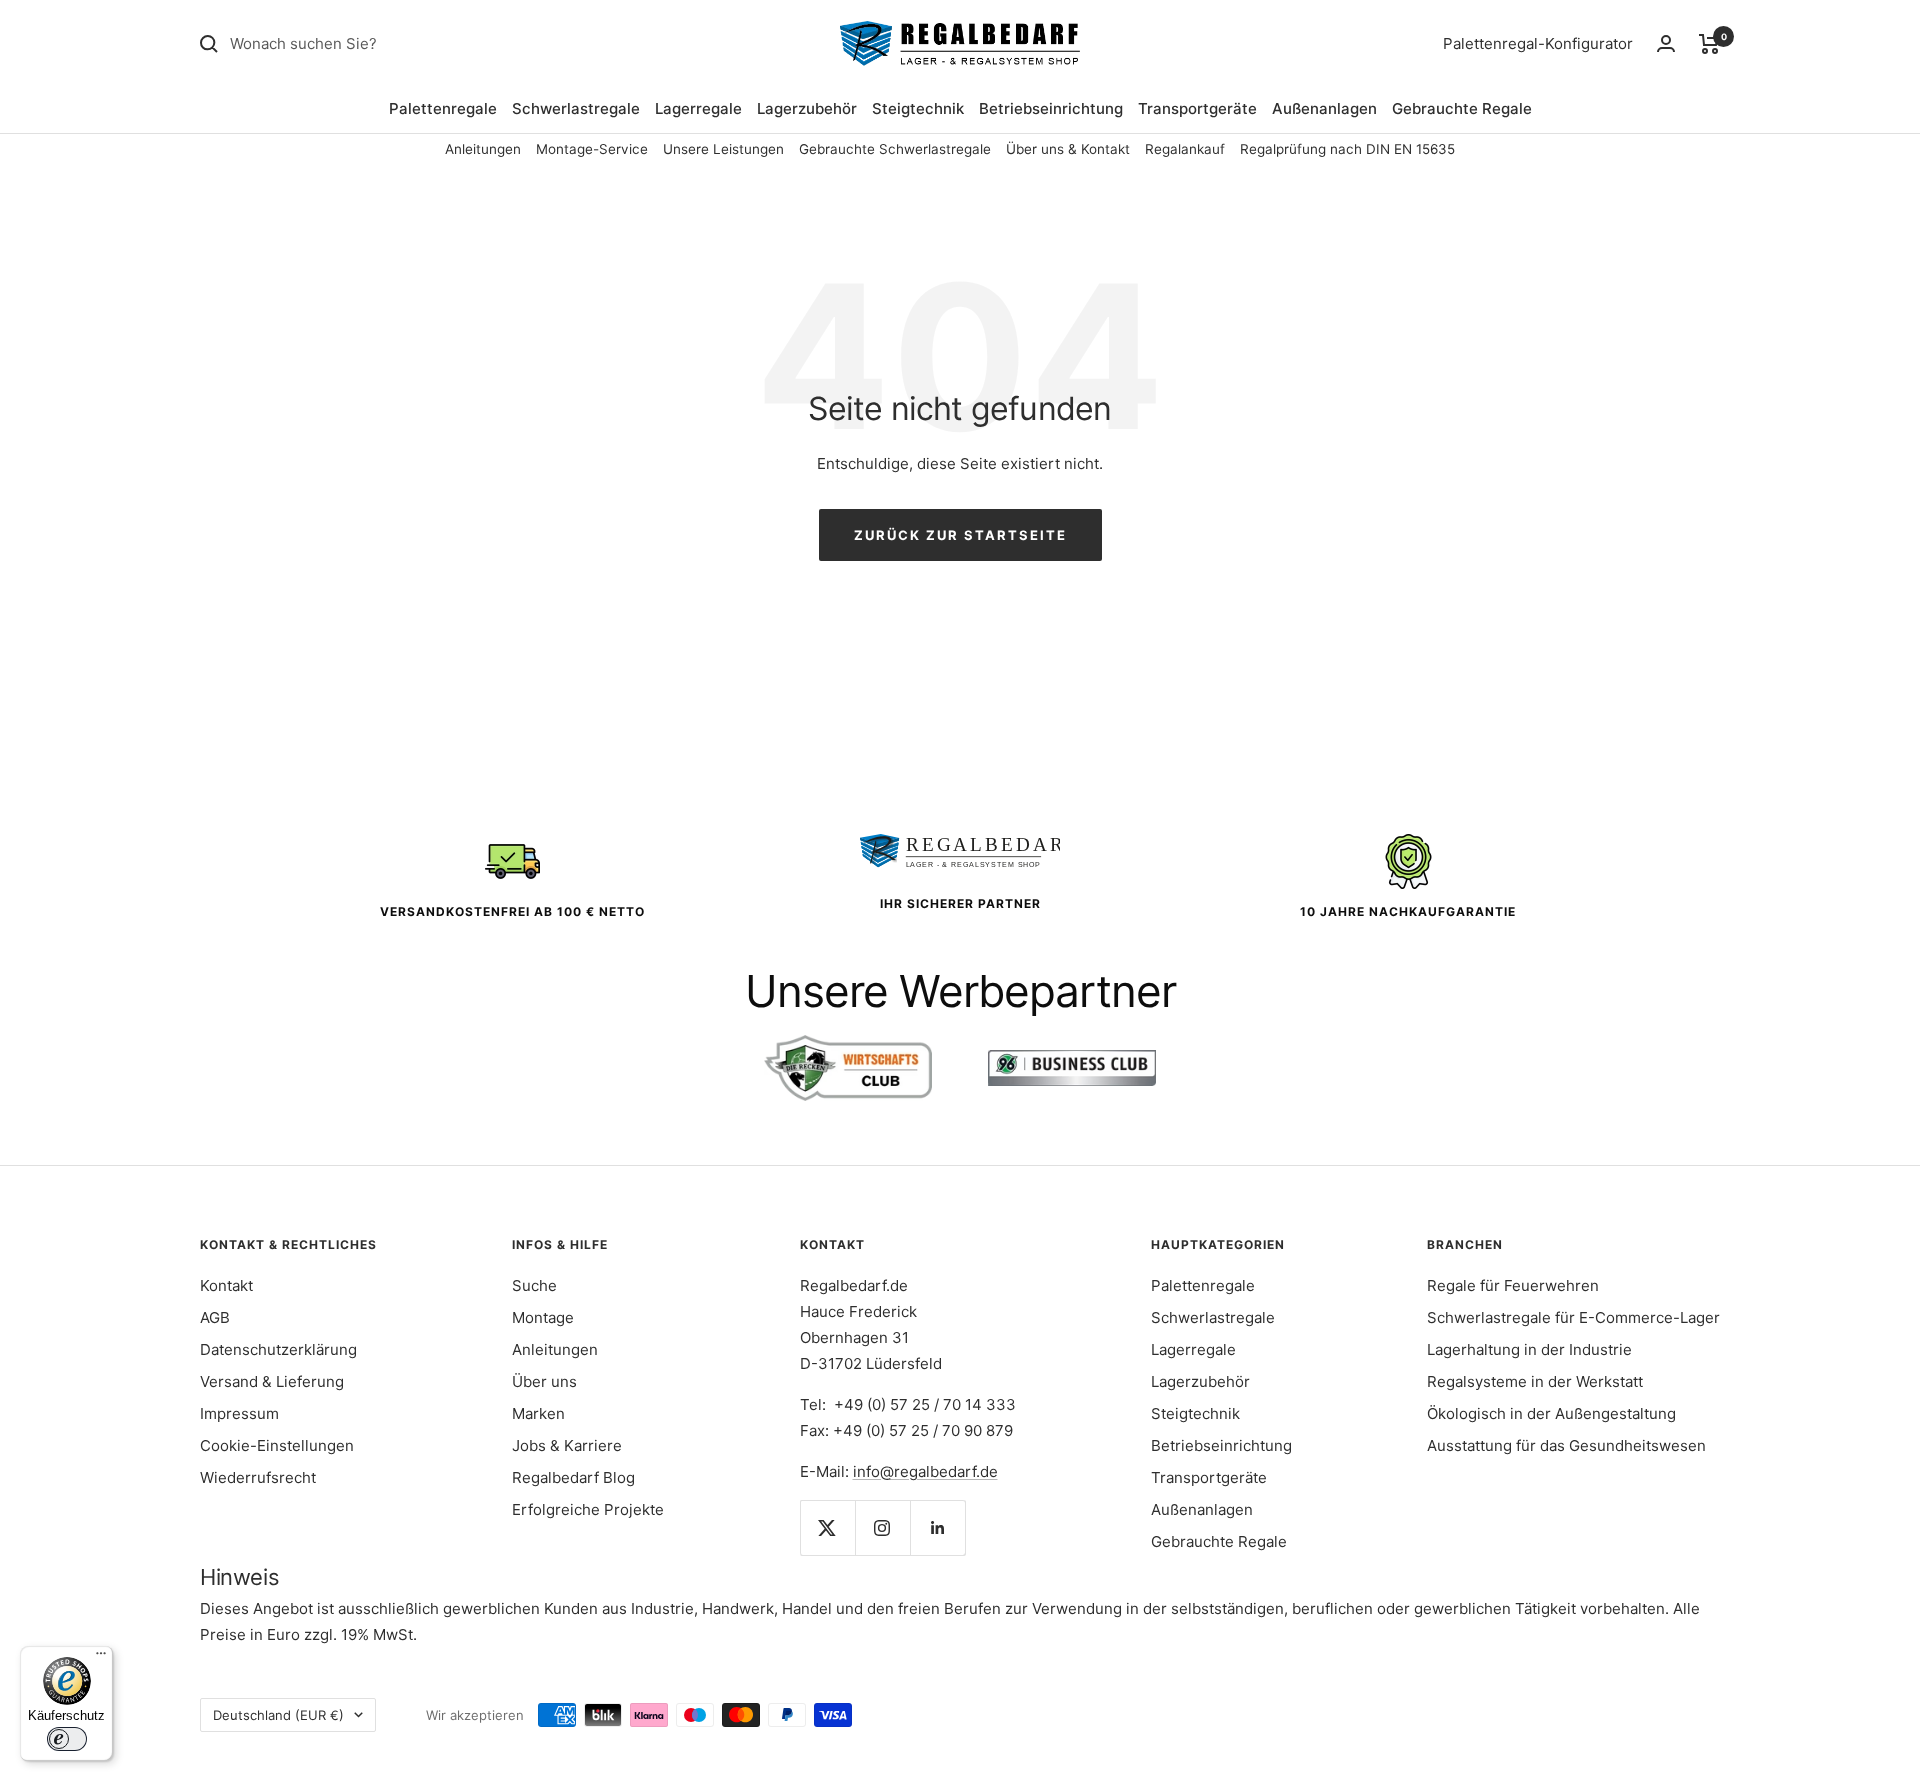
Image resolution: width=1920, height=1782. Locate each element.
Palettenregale (443, 108)
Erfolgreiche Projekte (588, 1509)
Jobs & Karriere (567, 1445)
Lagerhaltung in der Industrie (1529, 1349)
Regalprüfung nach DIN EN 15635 (1347, 149)
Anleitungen (483, 149)
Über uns (544, 1381)
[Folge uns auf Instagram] (882, 1527)
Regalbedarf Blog (573, 1477)
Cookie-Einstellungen (277, 1445)
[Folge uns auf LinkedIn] (937, 1527)
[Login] (1666, 43)
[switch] (67, 1739)
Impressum (239, 1413)
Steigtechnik (918, 108)
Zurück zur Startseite (960, 535)
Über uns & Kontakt (1068, 149)
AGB (215, 1317)
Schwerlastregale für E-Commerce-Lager (1573, 1317)
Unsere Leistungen (723, 149)
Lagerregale (698, 108)
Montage (543, 1317)
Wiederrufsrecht (258, 1477)
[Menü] (101, 1658)
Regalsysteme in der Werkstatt (1535, 1381)
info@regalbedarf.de (925, 1471)
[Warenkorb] (1709, 44)
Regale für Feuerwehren (1513, 1285)
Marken (538, 1413)
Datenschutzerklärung (278, 1349)
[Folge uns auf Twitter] (827, 1527)
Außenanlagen (1324, 108)
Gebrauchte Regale (1462, 108)
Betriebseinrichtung (1051, 108)
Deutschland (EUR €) (278, 1715)
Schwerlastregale (576, 108)
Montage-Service (592, 149)
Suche (534, 1285)
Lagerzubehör (807, 108)
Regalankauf (1185, 149)
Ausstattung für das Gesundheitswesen (1566, 1445)
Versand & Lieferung (272, 1381)
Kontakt (226, 1285)
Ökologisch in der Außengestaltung (1551, 1413)
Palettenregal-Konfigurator (1538, 43)
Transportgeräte (1197, 108)
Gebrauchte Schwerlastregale (895, 149)
